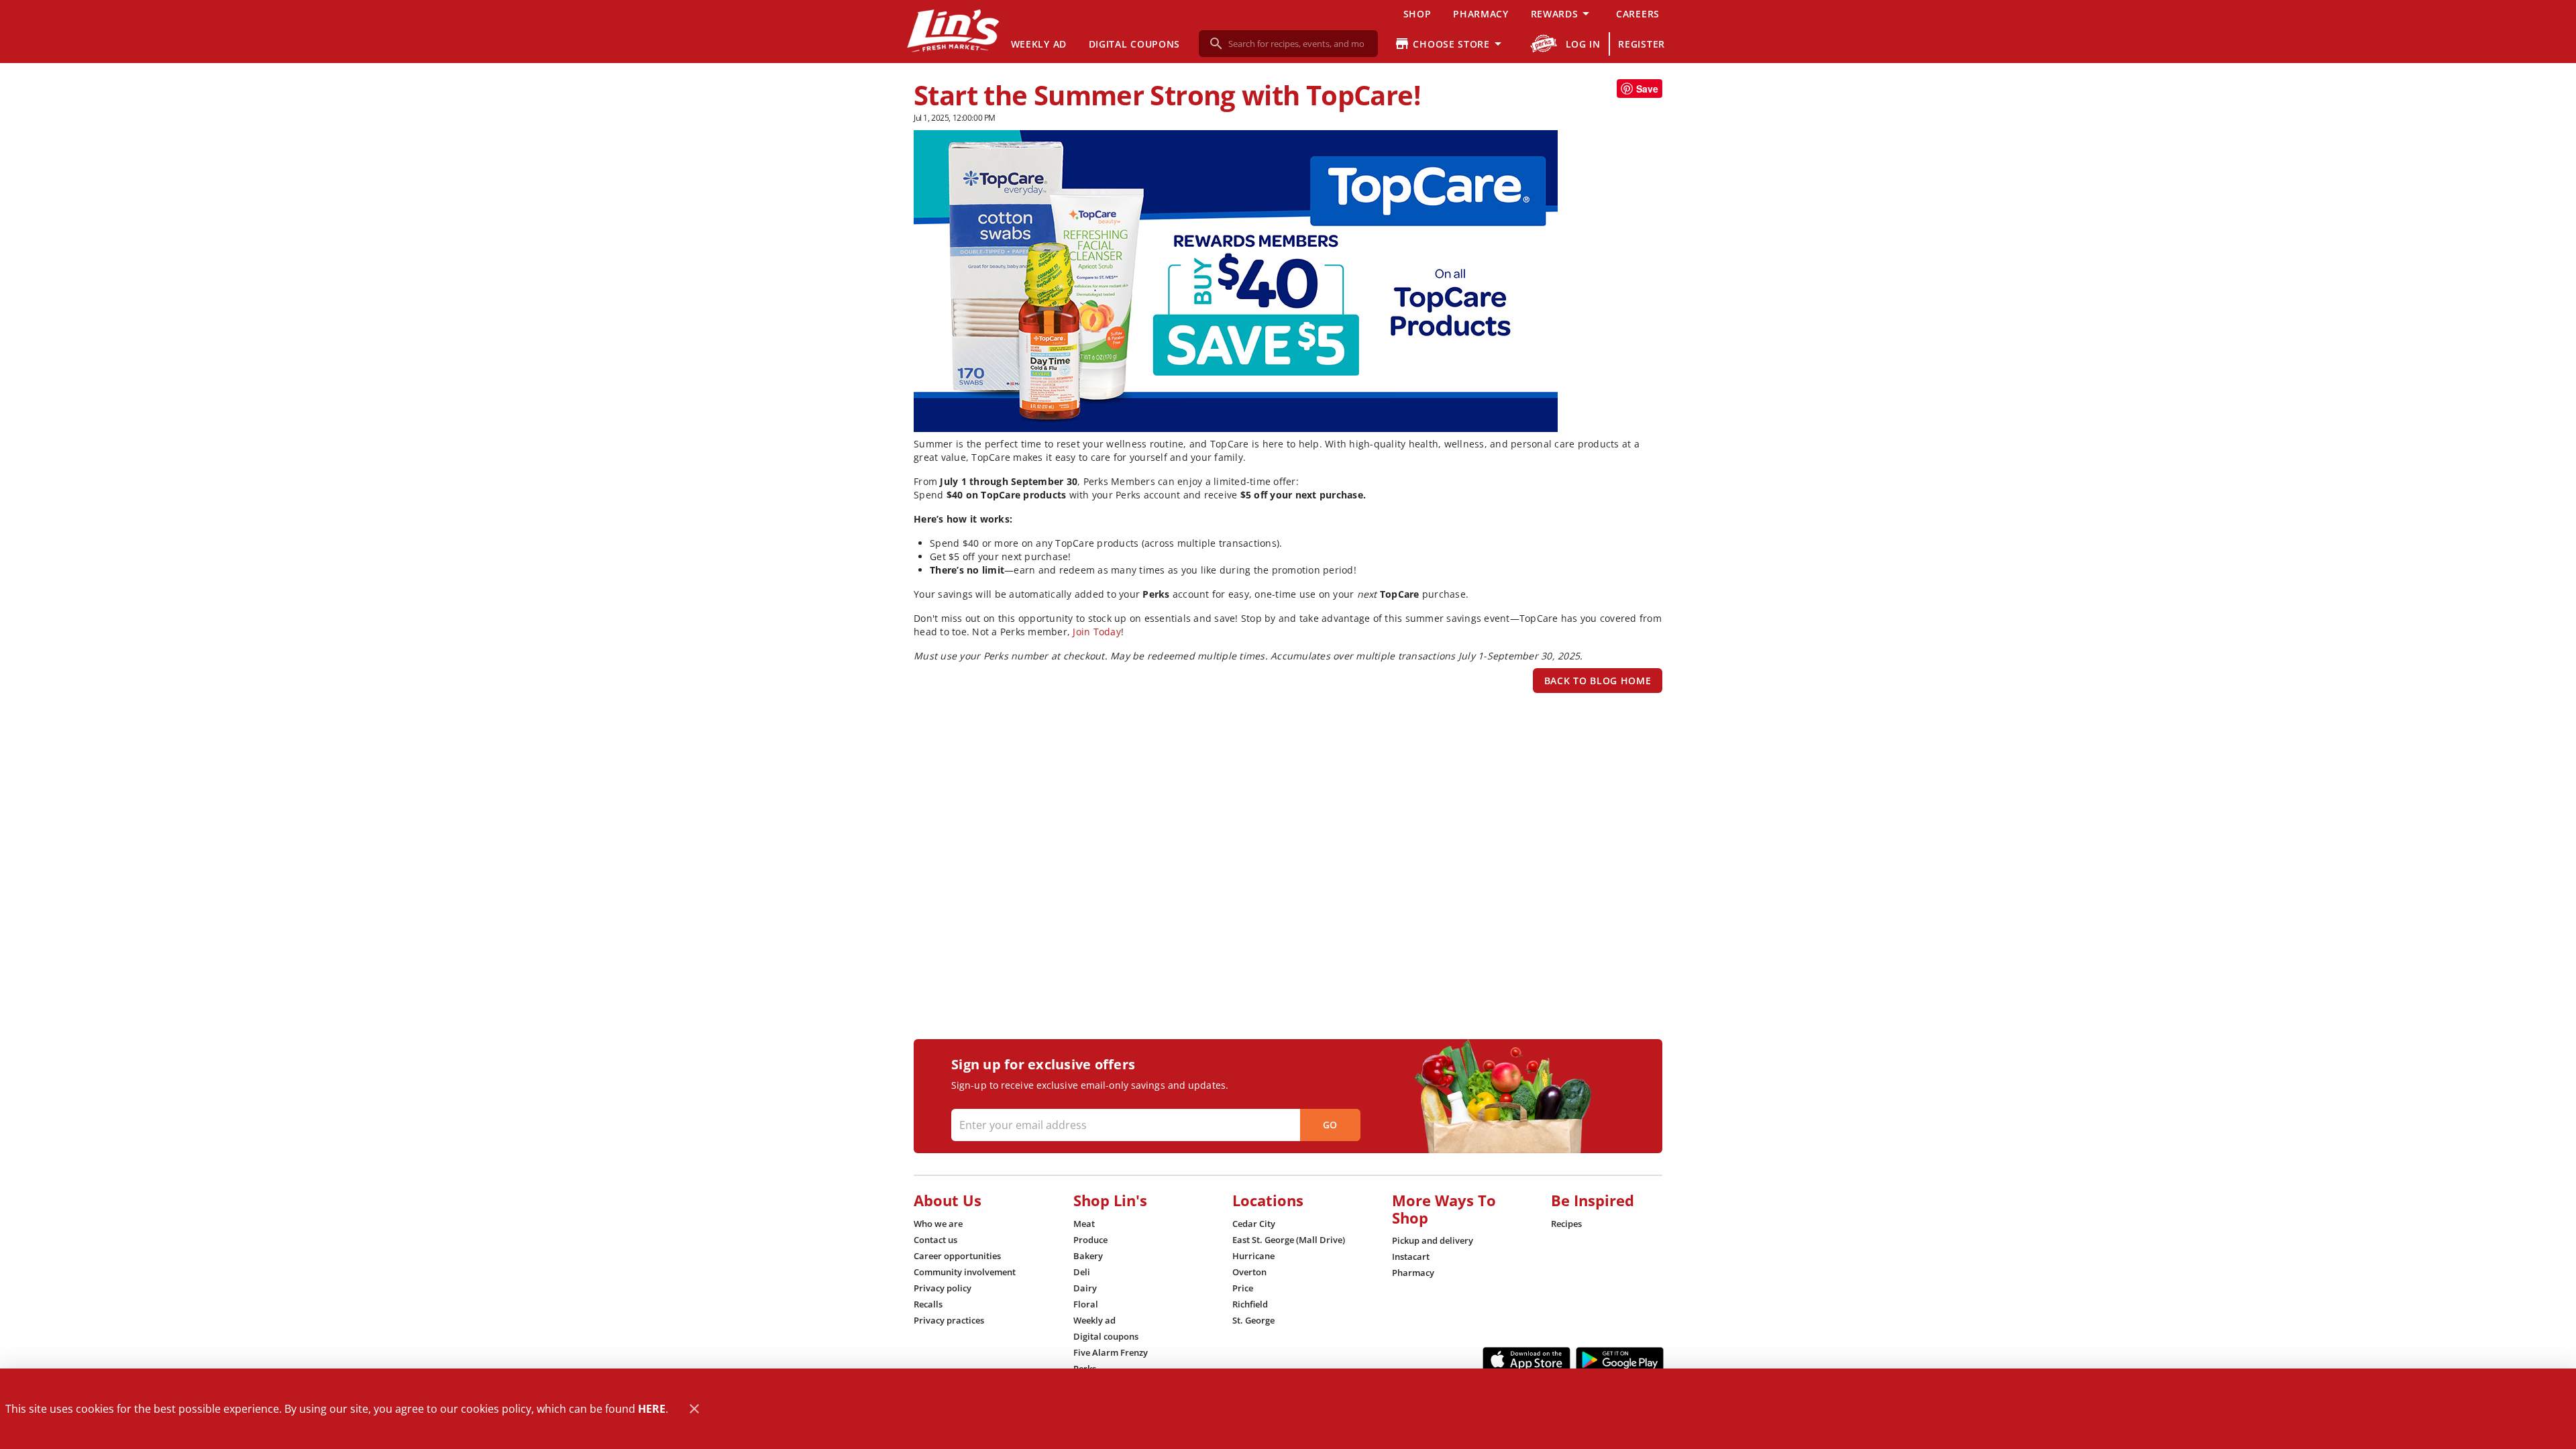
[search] (1298, 44)
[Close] (694, 1409)
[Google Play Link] (1620, 1360)
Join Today (1097, 632)
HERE (652, 1409)
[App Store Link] (1526, 1360)
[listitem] (938, 1224)
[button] (1562, 13)
